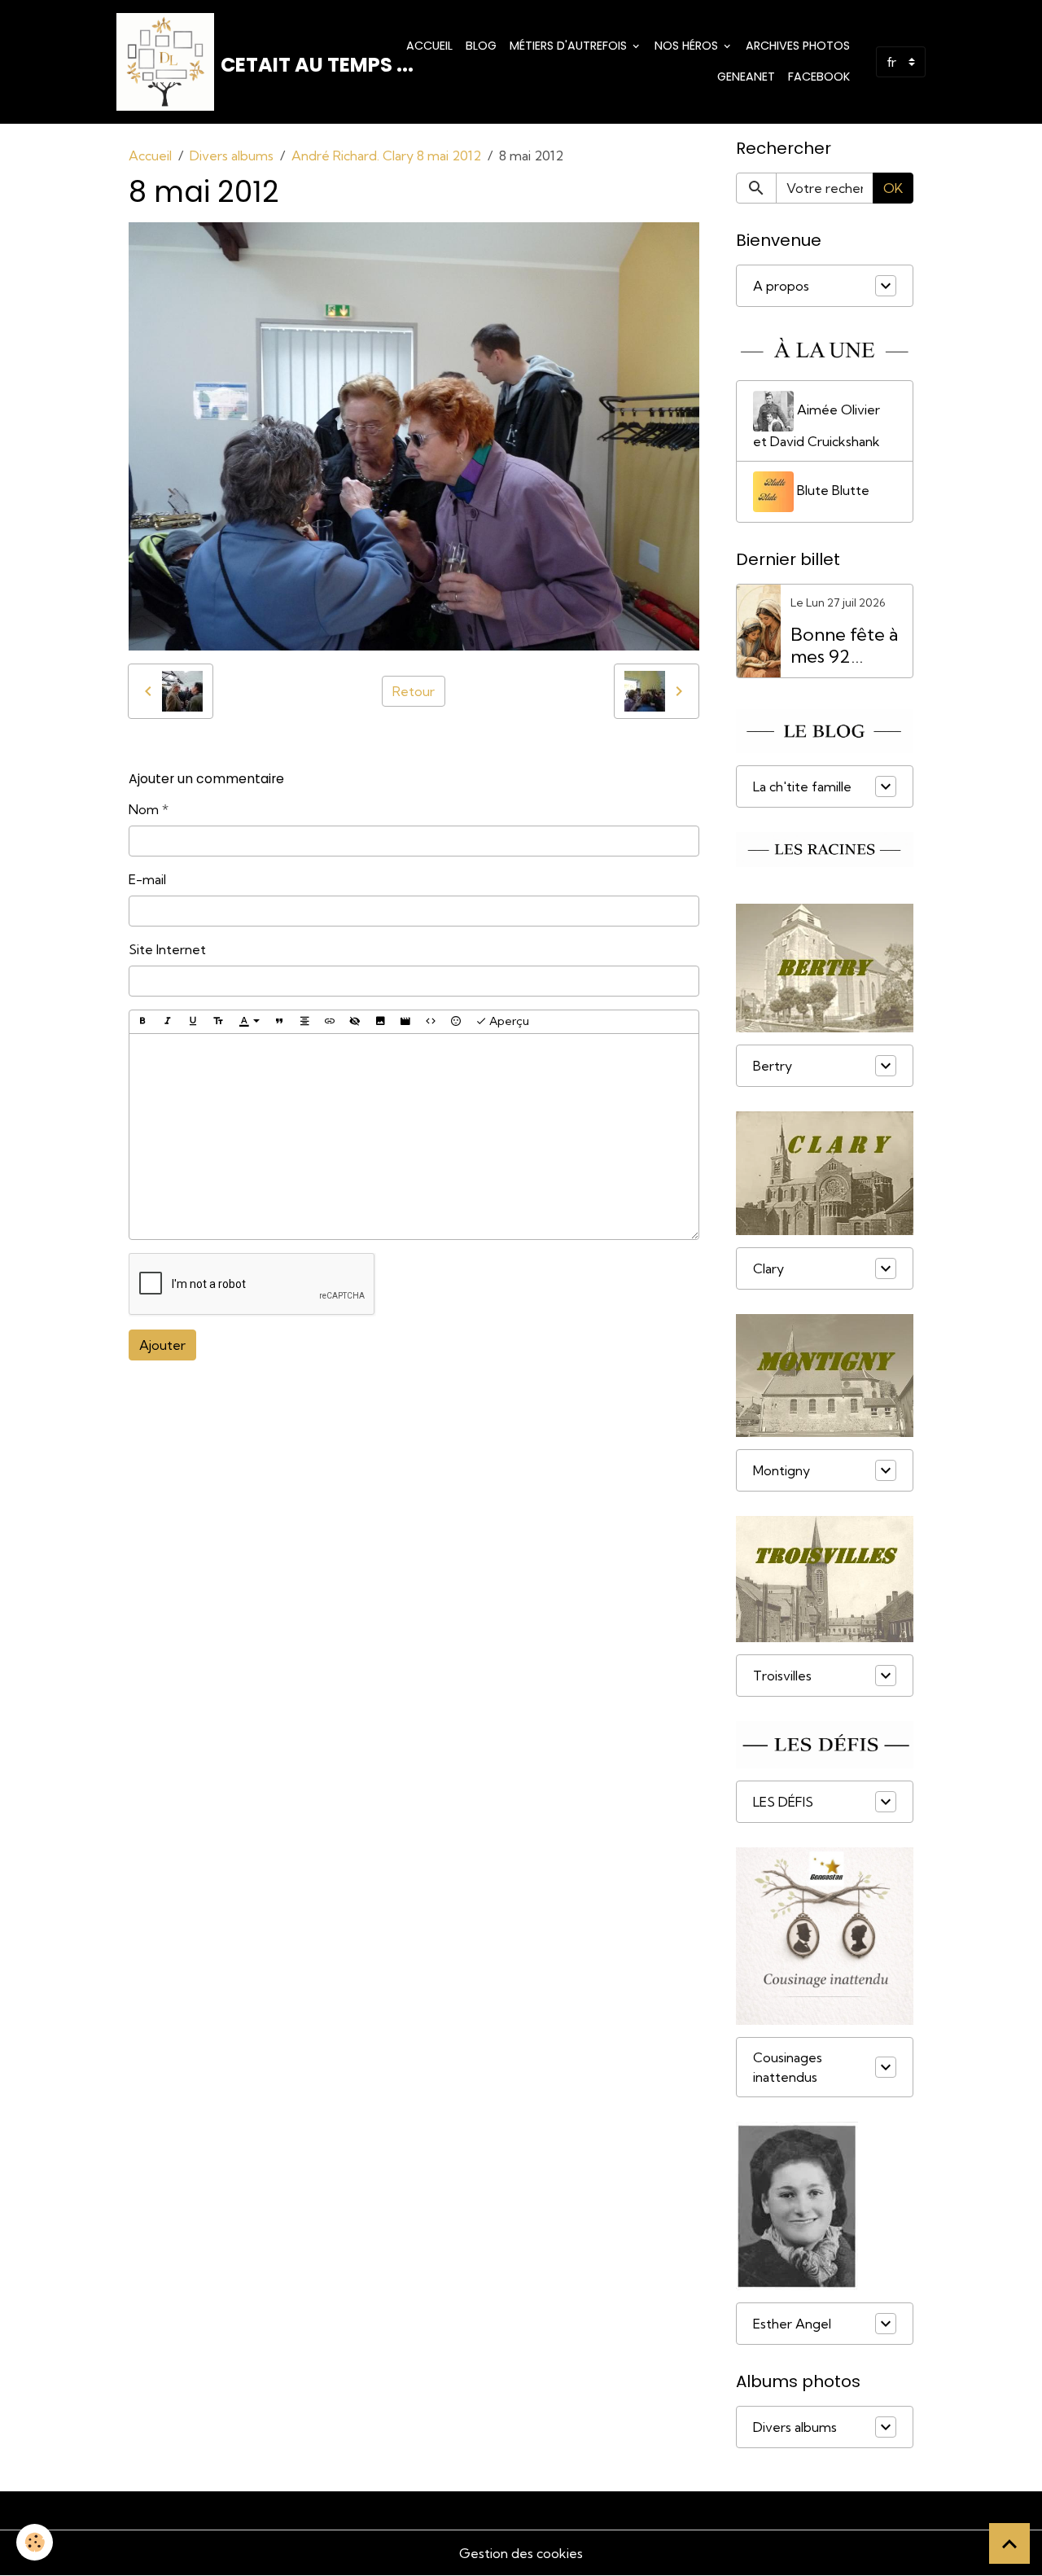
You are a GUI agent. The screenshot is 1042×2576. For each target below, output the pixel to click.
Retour (414, 691)
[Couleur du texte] (249, 1022)
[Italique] (168, 1022)
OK (893, 188)
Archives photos (798, 46)
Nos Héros (688, 46)
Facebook (819, 77)
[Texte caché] (355, 1022)
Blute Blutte (832, 490)
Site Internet (167, 949)
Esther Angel (792, 2324)
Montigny (781, 1470)
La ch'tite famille (802, 786)
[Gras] (142, 1022)
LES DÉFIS (783, 1802)
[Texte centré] (304, 1022)
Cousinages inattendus (788, 2067)
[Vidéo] (405, 1022)
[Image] (380, 1022)
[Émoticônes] (456, 1022)
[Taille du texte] (218, 1022)
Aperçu (508, 1021)
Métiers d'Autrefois (570, 46)
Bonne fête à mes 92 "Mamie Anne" (844, 646)
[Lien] (330, 1022)
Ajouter (162, 1345)
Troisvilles (782, 1676)
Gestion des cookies (521, 2553)
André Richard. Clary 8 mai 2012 (386, 156)
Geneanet (746, 77)
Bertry (773, 1066)
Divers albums (232, 156)
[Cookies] (35, 2542)
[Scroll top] (1009, 2543)
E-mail (147, 879)
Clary (768, 1268)
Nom (144, 809)
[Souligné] (193, 1022)
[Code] (431, 1022)
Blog (481, 46)
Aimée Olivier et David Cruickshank (817, 425)
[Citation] (279, 1022)
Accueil (429, 46)
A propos (781, 286)
